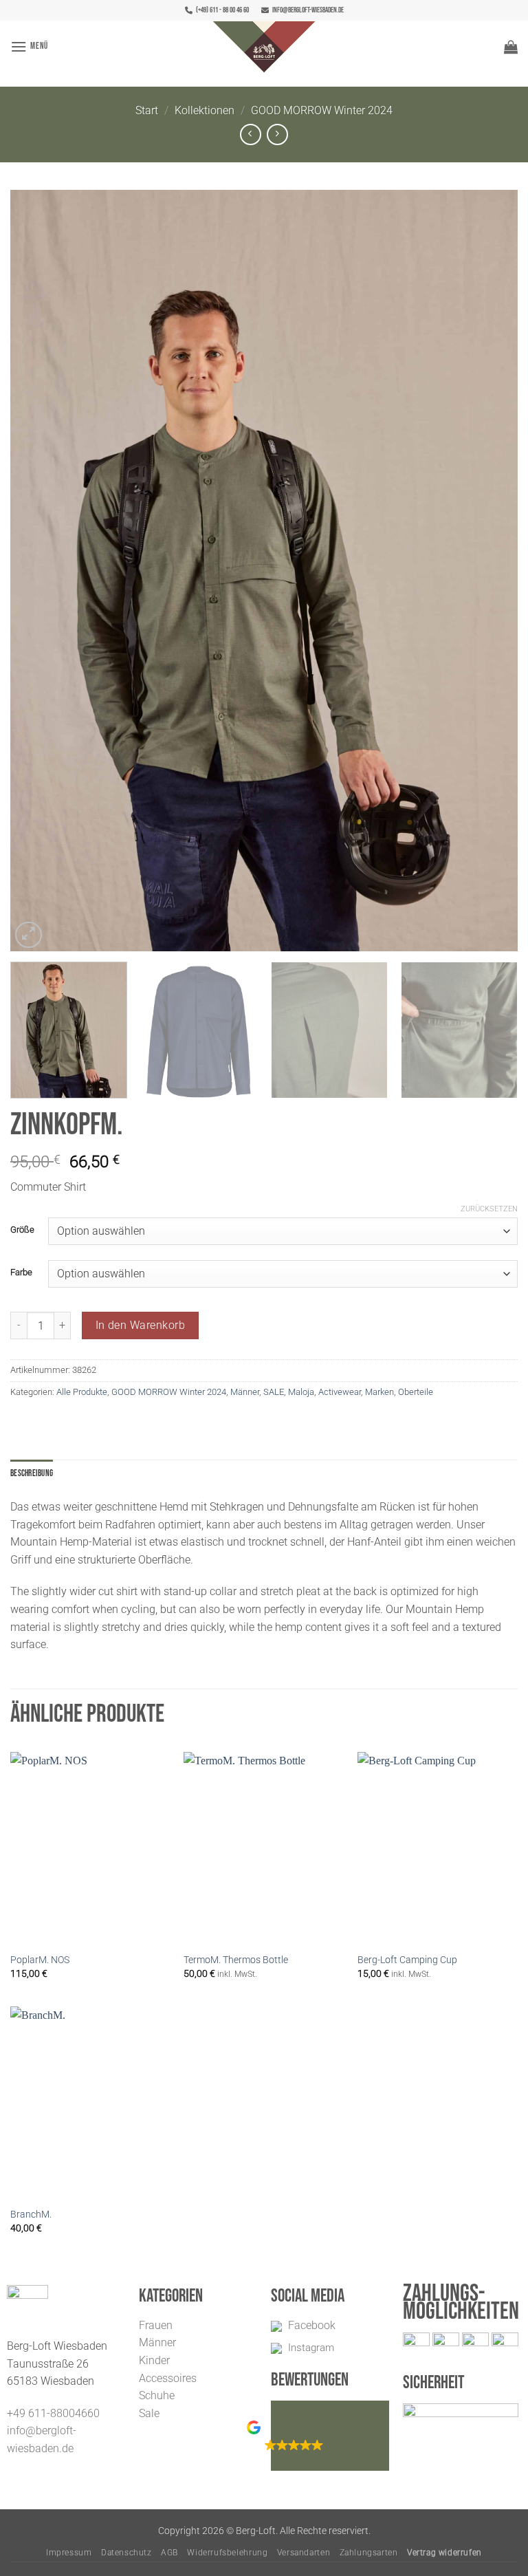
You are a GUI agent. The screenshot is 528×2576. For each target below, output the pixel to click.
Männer (245, 1392)
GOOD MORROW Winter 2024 (322, 110)
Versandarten (304, 2553)
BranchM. (31, 2215)
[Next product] (251, 134)
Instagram (311, 2348)
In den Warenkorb (140, 1325)
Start (147, 110)
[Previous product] (277, 134)
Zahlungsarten (369, 2553)
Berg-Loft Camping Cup (407, 1960)
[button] (29, 46)
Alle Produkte (82, 1392)
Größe (22, 1230)
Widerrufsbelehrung (227, 2553)
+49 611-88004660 (53, 2413)
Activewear (340, 1392)
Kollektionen (205, 110)
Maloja (301, 1392)
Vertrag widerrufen (444, 2553)
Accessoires (168, 2378)
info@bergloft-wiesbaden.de (308, 10)
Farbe (21, 1273)
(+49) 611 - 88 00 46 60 (222, 10)
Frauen (156, 2325)
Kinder (154, 2360)
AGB (169, 2553)
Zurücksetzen (489, 1209)
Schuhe (157, 2395)
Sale (149, 2413)
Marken (379, 1392)
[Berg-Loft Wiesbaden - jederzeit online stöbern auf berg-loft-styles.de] (264, 47)
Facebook (312, 2325)
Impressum (69, 2553)
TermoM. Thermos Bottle (236, 1960)
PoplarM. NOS (40, 1960)
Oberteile (416, 1392)
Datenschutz (126, 2553)
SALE (274, 1392)
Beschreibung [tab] (32, 1473)
